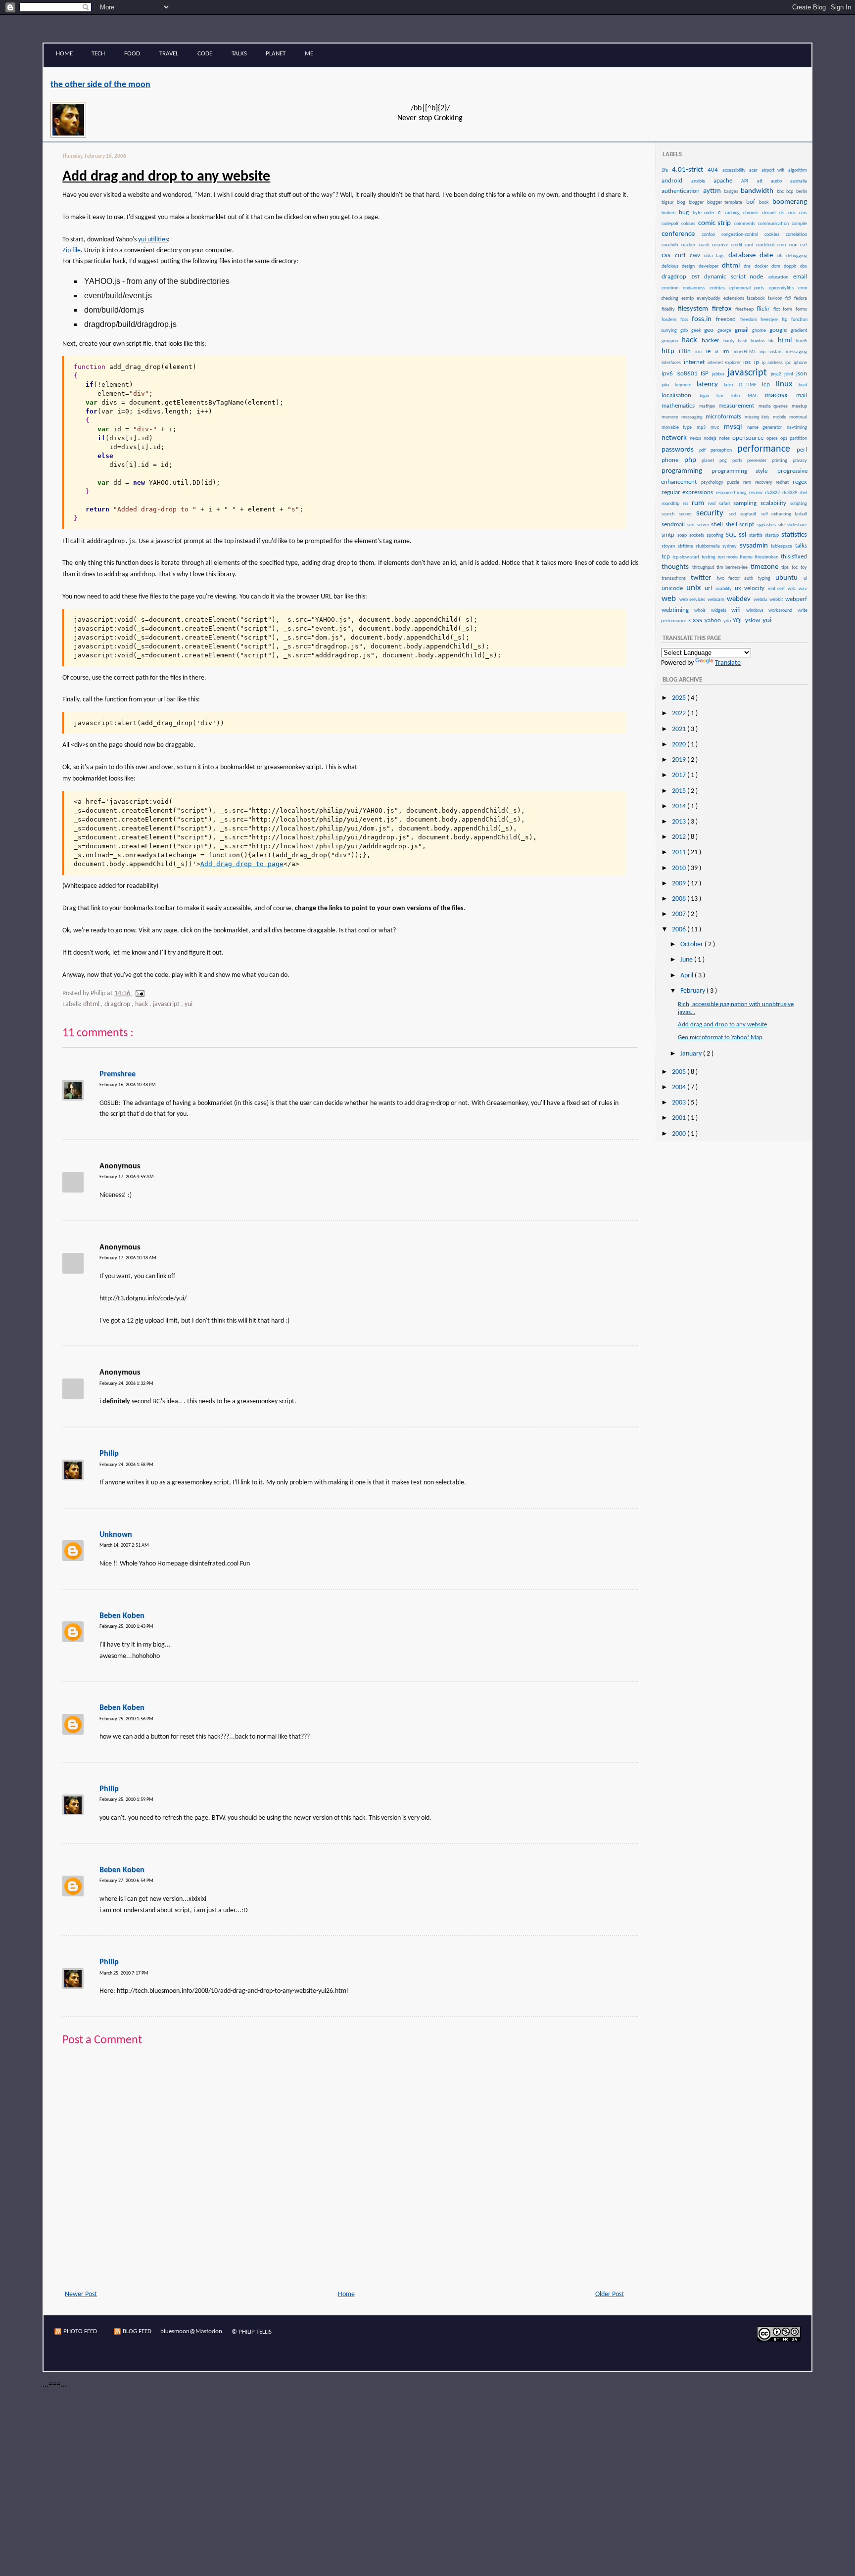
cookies (775, 235)
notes (725, 438)
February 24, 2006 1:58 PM (126, 1465)
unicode (673, 588)
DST (698, 277)
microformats (725, 417)
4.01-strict (689, 170)
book (765, 203)
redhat (784, 483)
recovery (765, 483)
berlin (802, 192)
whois (702, 611)
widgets (721, 611)
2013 (680, 822)
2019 (680, 760)
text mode (728, 557)
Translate (728, 663)
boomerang (790, 202)
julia (668, 385)
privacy (800, 461)
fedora (801, 299)
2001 (680, 1118)
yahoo (713, 621)
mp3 (703, 428)
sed (734, 514)
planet (276, 54)
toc (796, 568)
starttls (757, 535)
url (710, 588)
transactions (676, 578)
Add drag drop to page (242, 864)
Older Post (610, 2294)
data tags (715, 256)
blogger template (726, 203)
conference (681, 234)
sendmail (674, 525)
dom (777, 266)
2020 (680, 745)
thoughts (676, 567)
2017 (680, 775)
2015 (680, 791)
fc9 (789, 299)
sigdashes (767, 525)
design (689, 266)
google (780, 330)
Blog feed (137, 2331)
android (676, 181)
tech (98, 54)
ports (739, 461)
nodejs (711, 438)
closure (770, 213)
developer (710, 266)
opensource (749, 438)
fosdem (670, 320)
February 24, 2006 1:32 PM (126, 1384)
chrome (752, 213)
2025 (680, 698)
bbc (781, 192)
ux (739, 588)
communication (774, 224)
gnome (760, 331)
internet (695, 362)
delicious (671, 266)
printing (782, 461)
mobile (781, 417)
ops (784, 438)
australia (799, 181)
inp (764, 352)
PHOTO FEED (80, 2331)
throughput (704, 568)
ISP (706, 374)
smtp (669, 535)
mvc (717, 428)
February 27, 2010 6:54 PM (126, 1881)
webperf (796, 599)
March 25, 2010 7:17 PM (124, 1973)
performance (766, 449)
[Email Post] (138, 993)
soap (683, 535)
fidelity (669, 309)
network (675, 438)
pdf (704, 450)
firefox (723, 309)
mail (802, 395)
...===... (54, 2385)
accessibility (736, 170)
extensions (735, 299)
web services (693, 600)
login (708, 396)
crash (705, 245)
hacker (712, 341)
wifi (738, 610)
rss (687, 504)
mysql (735, 427)
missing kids (758, 417)
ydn (728, 621)
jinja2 (777, 374)
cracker (689, 245)
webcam (717, 600)
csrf (804, 245)
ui (805, 578)
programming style (744, 471)
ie (710, 351)
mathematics (680, 406)
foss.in (703, 319)
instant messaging (788, 352)
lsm (723, 396)
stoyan (669, 546)
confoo (711, 235)
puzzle (735, 483)
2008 (680, 899)
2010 (680, 868)
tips (786, 568)
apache (727, 181)
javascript (167, 1004)
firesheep (745, 309)
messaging (693, 417)
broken (670, 213)
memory (671, 417)
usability (725, 589)
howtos (759, 341)
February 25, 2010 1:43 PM (126, 1627)
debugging (797, 256)
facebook (757, 299)
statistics (794, 535)
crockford (766, 245)
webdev (740, 599)
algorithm (798, 170)
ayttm (713, 191)
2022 (680, 713)
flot (778, 309)
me (309, 54)
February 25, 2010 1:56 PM (126, 1719)
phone (672, 460)
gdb (685, 331)
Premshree (118, 1074)
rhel (803, 493)
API (748, 181)
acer (755, 170)
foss (686, 320)
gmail (743, 330)
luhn (739, 396)
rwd (713, 504)
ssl (743, 535)
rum (699, 503)
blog (682, 203)
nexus (696, 438)
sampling (746, 503)
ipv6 (668, 374)
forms (801, 309)
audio (780, 181)
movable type (679, 428)
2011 (680, 852)
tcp (666, 557)
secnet (687, 514)
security (712, 513)
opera (773, 438)
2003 (680, 1103)
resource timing (732, 493)
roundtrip (672, 504)
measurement (738, 406)
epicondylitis (783, 288)
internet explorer (725, 363)
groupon (671, 341)
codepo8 (671, 224)
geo (710, 330)
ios (748, 362)
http (670, 351)
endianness (696, 288)
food (132, 54)
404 (714, 170)
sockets (697, 535)
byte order (705, 213)
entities (719, 288)
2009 (680, 884)
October (692, 944)
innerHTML (746, 352)
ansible (702, 181)
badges (732, 192)
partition (798, 438)
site (782, 525)
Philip (109, 1454)
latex (731, 385)
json (802, 374)
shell (718, 525)
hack (142, 1004)
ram (749, 483)
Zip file (71, 251)
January (692, 1054)
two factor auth (737, 578)
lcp (768, 385)
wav (803, 589)
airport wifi (774, 170)
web (670, 599)
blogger (697, 203)
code (205, 54)
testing (709, 557)
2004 (680, 1087)
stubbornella (709, 546)
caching (734, 213)
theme (747, 557)
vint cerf (777, 589)
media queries (775, 406)
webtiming (677, 610)
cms (803, 213)
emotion (672, 288)
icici (700, 352)
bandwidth (758, 191)
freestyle (771, 320)
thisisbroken (767, 557)
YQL (738, 621)
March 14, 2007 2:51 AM (124, 1545)
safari (726, 504)
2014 (680, 806)
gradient (799, 331)
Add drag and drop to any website (166, 177)
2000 (680, 1134)
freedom (750, 320)
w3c (793, 589)
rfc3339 (790, 493)
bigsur (669, 203)
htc (773, 341)
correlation (796, 235)
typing (766, 578)
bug (685, 212)
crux (794, 245)
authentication (682, 191)
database (744, 255)
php (693, 460)
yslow (753, 621)
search (670, 514)
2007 (680, 914)
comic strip (716, 223)
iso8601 (688, 374)
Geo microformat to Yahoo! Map (720, 1037)
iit (718, 352)
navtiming (797, 428)
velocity (756, 588)
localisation (680, 395)
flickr (764, 309)
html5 (801, 341)
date (768, 255)
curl (682, 255)
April (688, 976)
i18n (687, 351)
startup (773, 535)
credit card (743, 245)
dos (804, 266)
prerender (759, 461)
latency (710, 385)
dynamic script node (736, 277)
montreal (798, 417)
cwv (697, 255)
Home (346, 2294)
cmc (793, 213)
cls (783, 213)
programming (686, 471)
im (727, 351)
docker (762, 266)
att (763, 181)
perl (802, 450)
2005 (680, 1072)
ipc (789, 363)
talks (239, 54)
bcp (790, 192)
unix (695, 588)
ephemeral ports (748, 288)
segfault (750, 514)
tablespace (782, 546)
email (800, 277)
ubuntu (789, 578)
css (668, 255)
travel (169, 54)
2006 (680, 930)
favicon (776, 299)
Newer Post (81, 2294)
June (687, 960)
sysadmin (755, 546)
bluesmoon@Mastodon (191, 2331)
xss (698, 621)
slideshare (797, 525)
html (786, 341)
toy (804, 568)
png (725, 461)
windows (757, 611)
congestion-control (742, 235)
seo (691, 525)
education (780, 277)
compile (799, 224)
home (64, 54)
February (693, 991)
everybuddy (710, 299)
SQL (732, 535)
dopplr (791, 266)
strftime (686, 546)
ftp (786, 320)
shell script (740, 525)
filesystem (694, 309)
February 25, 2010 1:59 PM (126, 1800)
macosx (780, 395)
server (703, 525)
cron (783, 245)
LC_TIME (750, 385)
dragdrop (118, 1004)
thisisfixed (794, 557)
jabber (719, 374)
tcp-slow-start (686, 557)
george (726, 331)
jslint (790, 374)
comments (746, 224)
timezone (766, 567)
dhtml (92, 1004)
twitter (703, 578)
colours (689, 224)
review (757, 493)
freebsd (728, 319)
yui (189, 1004)
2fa (666, 170)
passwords (680, 450)
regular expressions (688, 492)
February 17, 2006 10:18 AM (128, 1258)
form (788, 309)
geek (697, 331)
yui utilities (153, 240)
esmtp (689, 299)
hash (744, 341)
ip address (773, 363)
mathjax (709, 406)
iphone (800, 363)
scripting (799, 504)
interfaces (672, 363)
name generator (766, 428)
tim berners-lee (733, 568)
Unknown (116, 1535)
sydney (730, 546)
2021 (680, 729)
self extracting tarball (784, 514)
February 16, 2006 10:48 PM (128, 1085)
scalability (775, 503)
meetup (799, 406)
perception (723, 450)
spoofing (716, 535)
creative (721, 245)
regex (800, 482)
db (781, 256)
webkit (777, 600)
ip (758, 362)
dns (748, 266)
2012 (680, 837)
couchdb (671, 245)
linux (787, 384)
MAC (756, 396)
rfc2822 (773, 493)
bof (752, 202)
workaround (782, 611)
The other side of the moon (100, 85)
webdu (761, 600)
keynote (685, 385)
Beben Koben (122, 1616)
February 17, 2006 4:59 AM (127, 1177)
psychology (714, 483)
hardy (730, 341)
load (803, 385)
